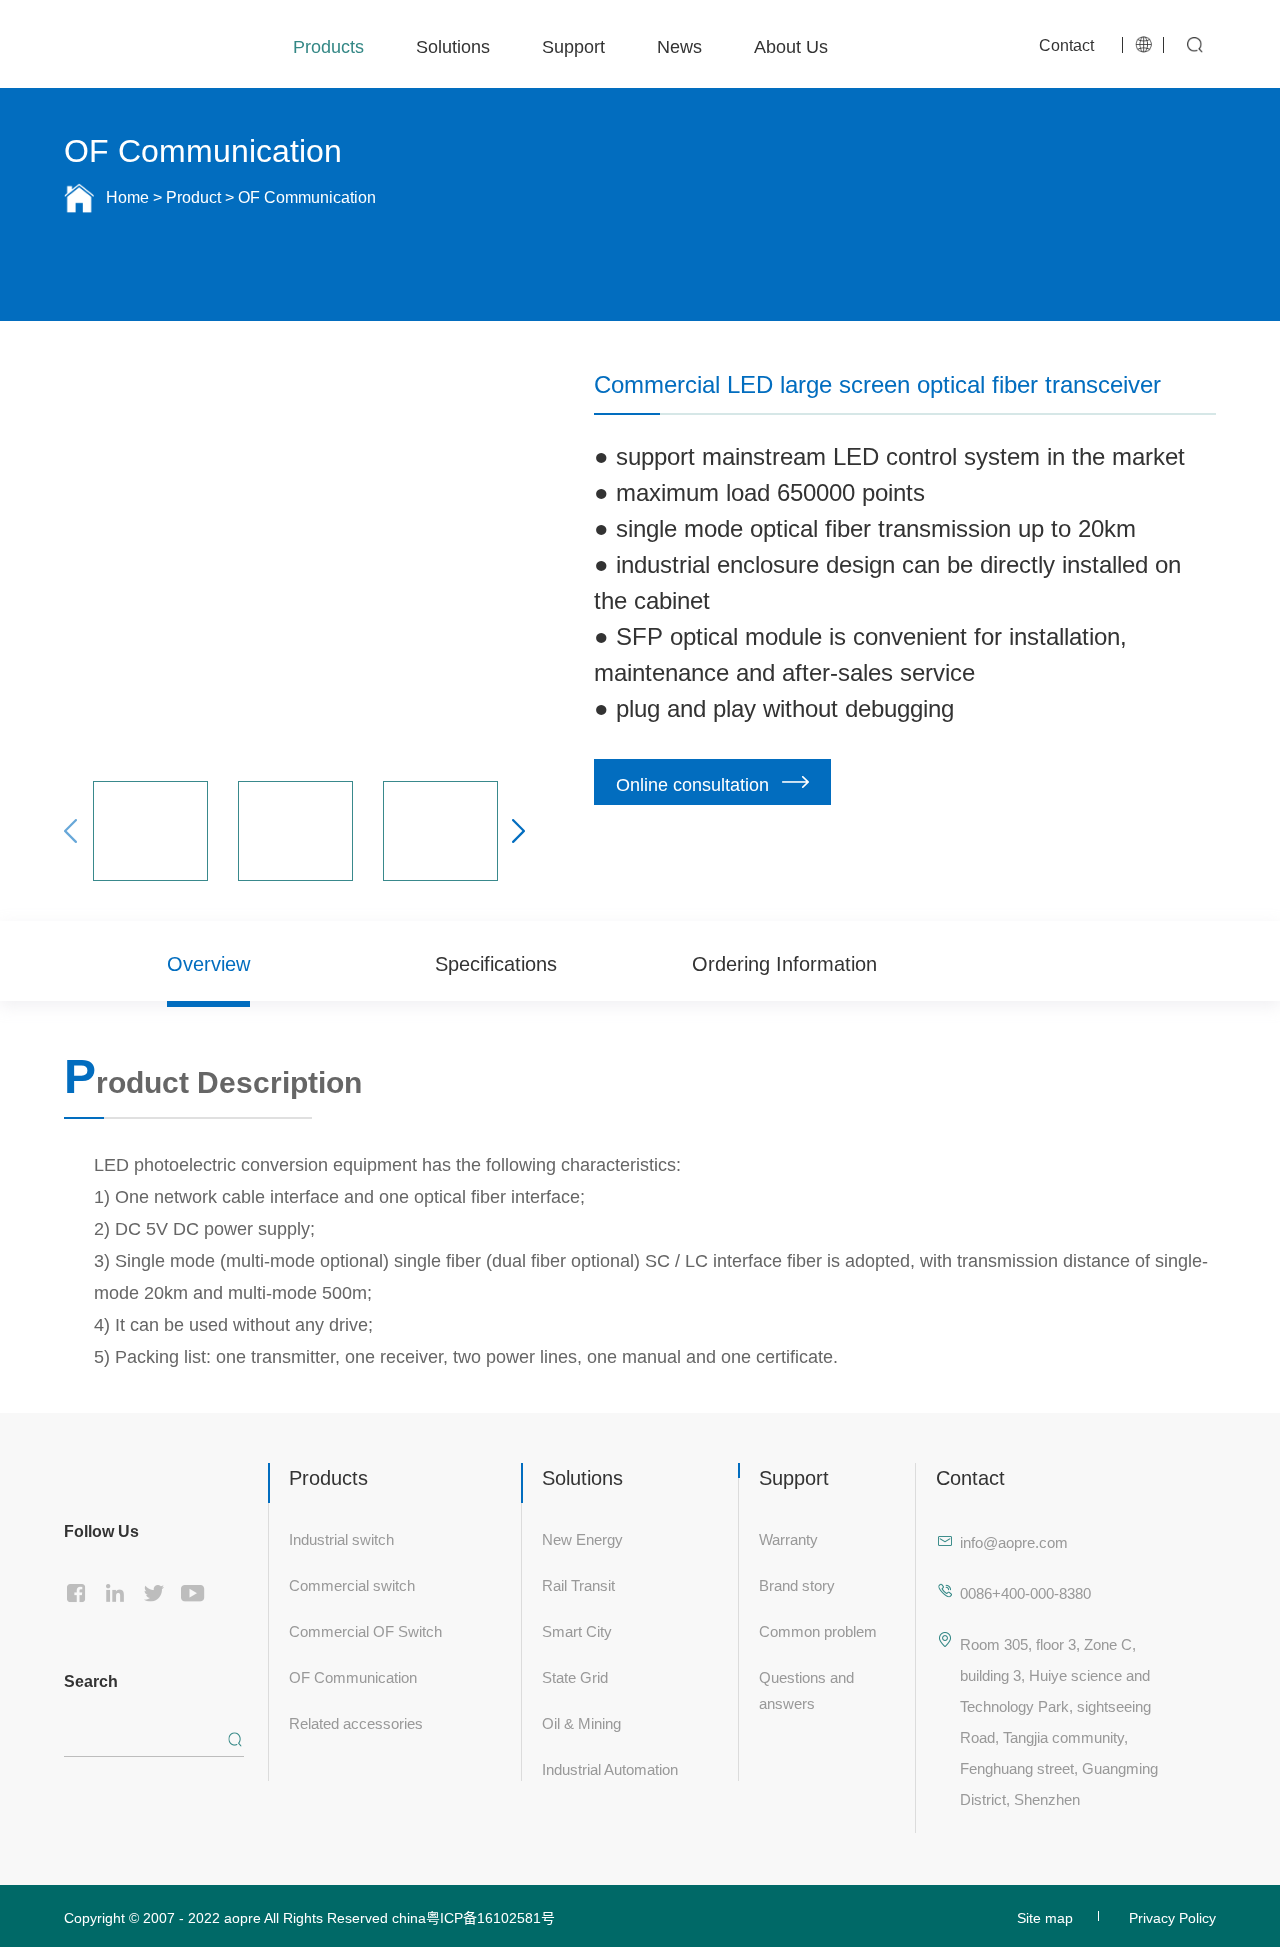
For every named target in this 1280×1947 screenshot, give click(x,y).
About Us (791, 44)
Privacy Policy (1172, 1916)
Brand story (797, 1583)
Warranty (788, 1537)
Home (127, 197)
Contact (1066, 43)
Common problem (818, 1629)
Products (328, 44)
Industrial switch (341, 1537)
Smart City (577, 1629)
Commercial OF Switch (365, 1629)
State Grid (575, 1675)
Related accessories (356, 1721)
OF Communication (353, 1675)
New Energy (582, 1537)
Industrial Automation (610, 1767)
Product (193, 197)
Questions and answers (806, 1688)
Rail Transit (578, 1583)
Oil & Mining (581, 1721)
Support (573, 44)
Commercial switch (352, 1583)
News (679, 44)
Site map (1045, 1916)
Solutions (453, 44)
